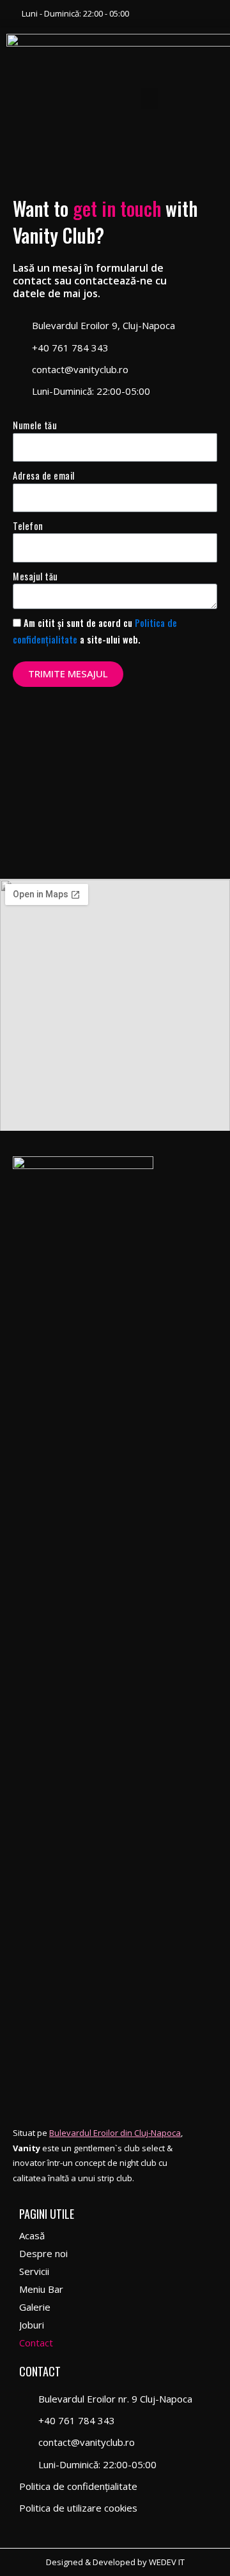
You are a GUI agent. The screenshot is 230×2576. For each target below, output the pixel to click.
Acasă (32, 2235)
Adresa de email (44, 475)
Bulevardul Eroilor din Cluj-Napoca (115, 2133)
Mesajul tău (35, 576)
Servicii (34, 2271)
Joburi (32, 2325)
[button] (149, 99)
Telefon (28, 526)
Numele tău (35, 425)
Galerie (35, 2307)
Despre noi (43, 2253)
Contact (36, 2343)
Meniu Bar (41, 2289)
